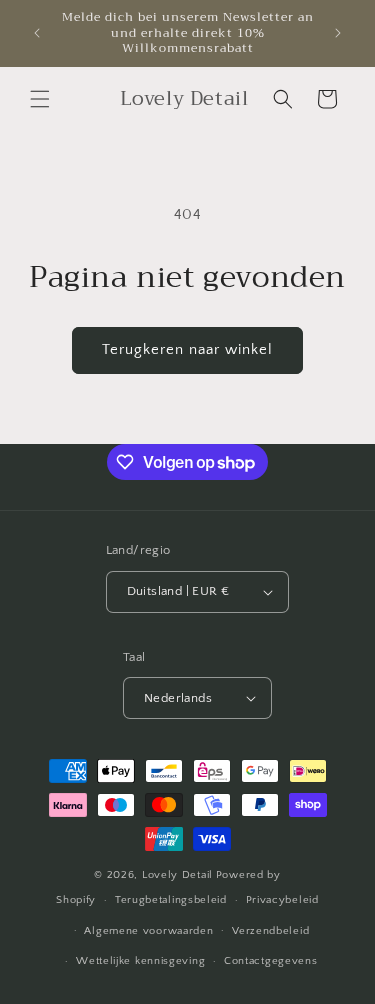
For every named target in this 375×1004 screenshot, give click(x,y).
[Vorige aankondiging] (37, 33)
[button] (40, 99)
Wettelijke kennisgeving (140, 961)
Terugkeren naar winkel (187, 349)
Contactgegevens (271, 961)
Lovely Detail (177, 875)
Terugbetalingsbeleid (171, 900)
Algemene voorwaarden (148, 931)
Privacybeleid (282, 900)
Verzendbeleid (270, 931)
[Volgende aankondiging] (338, 33)
